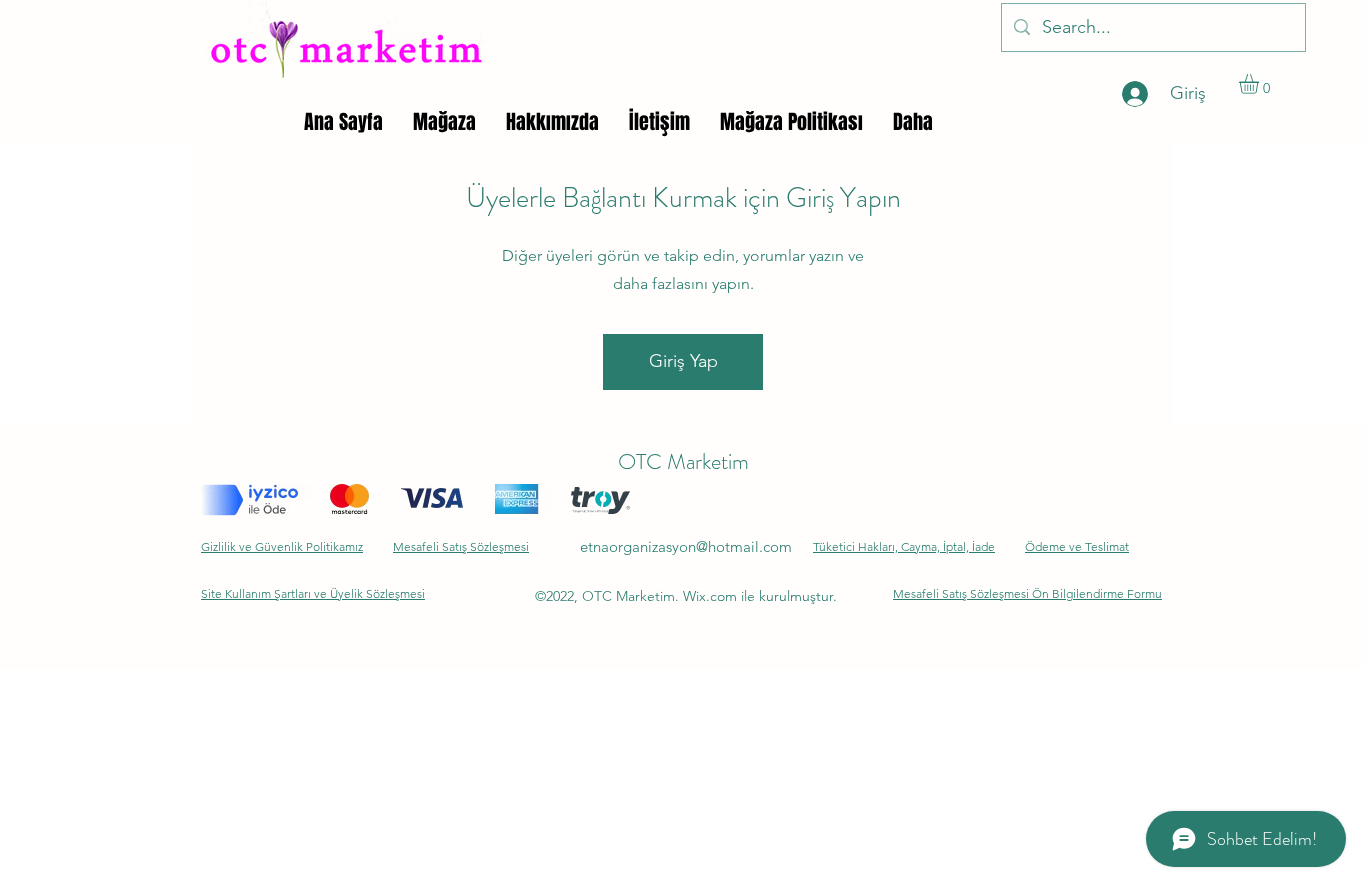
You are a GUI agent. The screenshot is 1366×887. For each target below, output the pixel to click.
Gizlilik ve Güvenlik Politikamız (282, 546)
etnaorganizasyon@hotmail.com (686, 546)
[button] (1260, 84)
